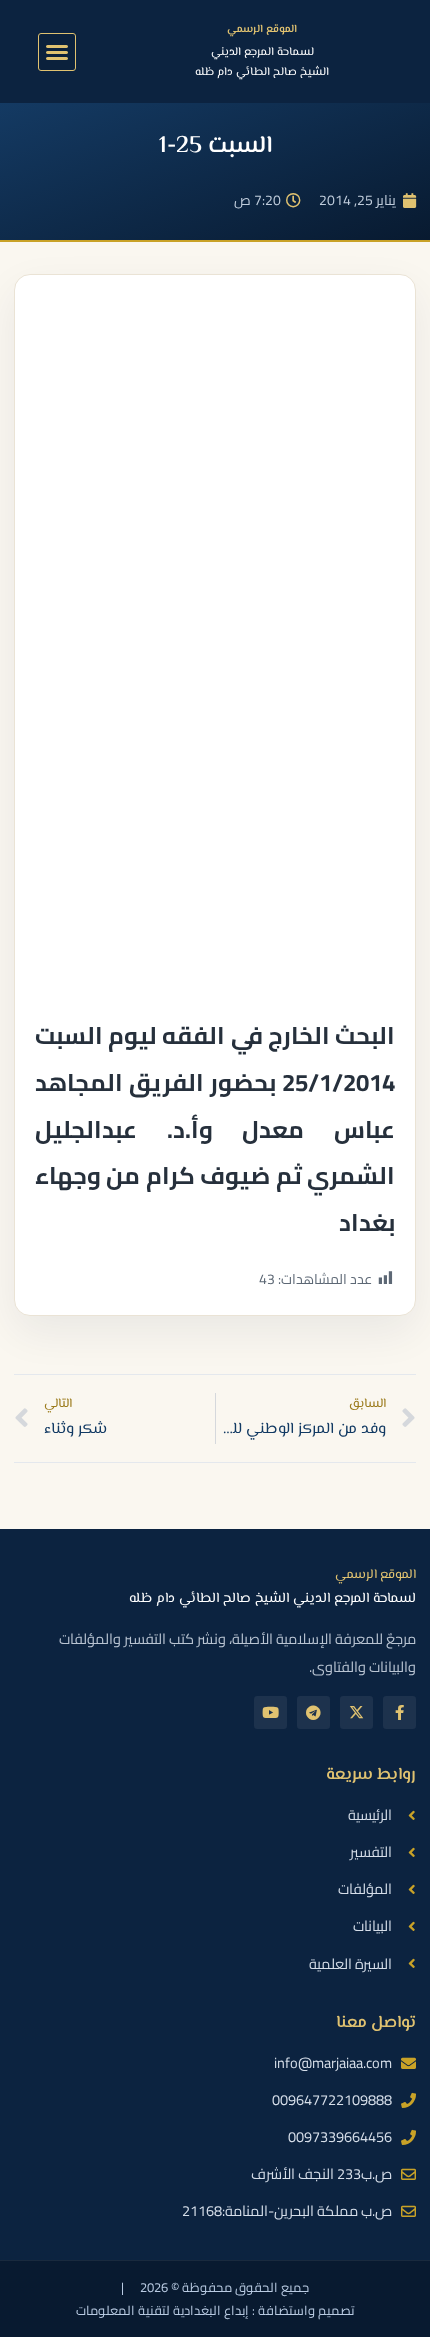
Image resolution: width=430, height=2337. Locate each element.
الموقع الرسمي (262, 29)
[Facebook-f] (399, 1712)
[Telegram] (313, 1712)
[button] (57, 52)
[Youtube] (270, 1712)
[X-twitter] (356, 1712)
